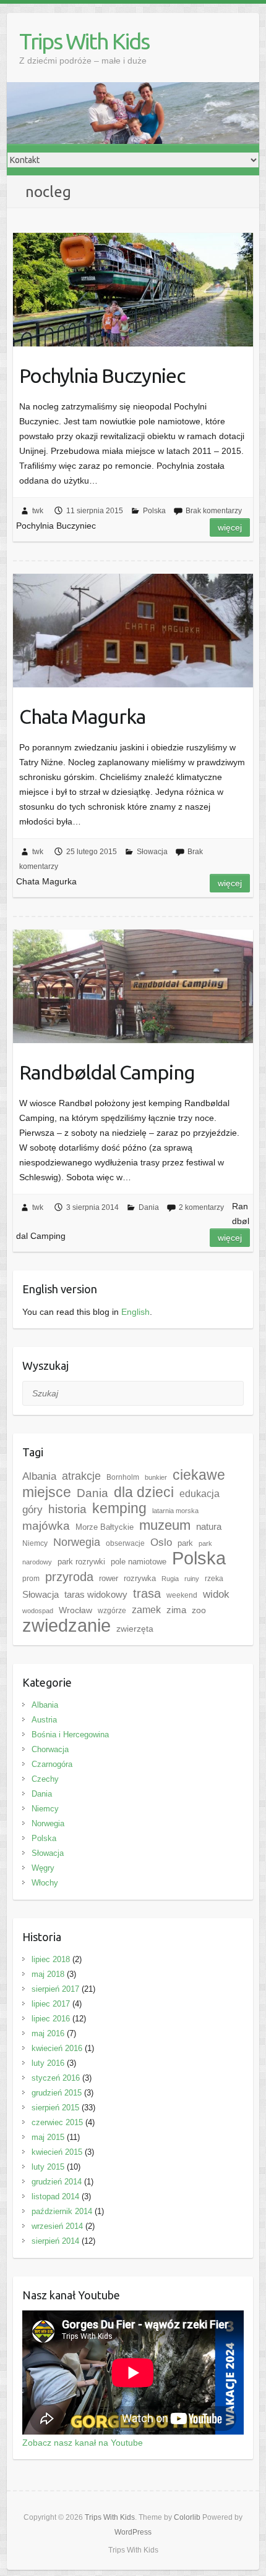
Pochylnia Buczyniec (102, 375)
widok (216, 1594)
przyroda (69, 1577)
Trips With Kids (84, 41)
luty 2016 (48, 2063)
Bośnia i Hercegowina (70, 1735)
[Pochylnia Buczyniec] (133, 289)
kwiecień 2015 (57, 2152)
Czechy (45, 1779)
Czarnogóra (52, 1764)
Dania (149, 1207)
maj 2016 (48, 2033)
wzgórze (112, 1611)
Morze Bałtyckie (105, 1527)
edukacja (199, 1494)
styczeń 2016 (56, 2078)
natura (209, 1526)
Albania (39, 1476)
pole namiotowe (139, 1562)
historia (67, 1509)
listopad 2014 (55, 2196)
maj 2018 (48, 1974)
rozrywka (140, 1578)
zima (176, 1610)
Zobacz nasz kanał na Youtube (83, 2443)
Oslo (161, 1542)
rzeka (214, 1579)
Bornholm (123, 1477)
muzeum (165, 1525)
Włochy (45, 1883)
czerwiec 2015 (57, 2122)
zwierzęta (135, 1629)
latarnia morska (175, 1511)
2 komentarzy (201, 1207)
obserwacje (125, 1543)
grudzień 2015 (57, 2093)
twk (38, 511)
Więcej (230, 527)
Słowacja (152, 852)
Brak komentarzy (214, 511)
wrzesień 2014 (57, 2226)
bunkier (156, 1477)
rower (109, 1578)
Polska (154, 511)
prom (31, 1579)
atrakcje (81, 1476)
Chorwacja (50, 1749)
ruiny (192, 1579)
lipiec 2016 (51, 2019)
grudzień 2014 (57, 2182)
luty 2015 (48, 2167)
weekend (182, 1595)
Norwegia (77, 1542)
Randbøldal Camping (107, 1072)
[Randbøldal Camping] (133, 986)
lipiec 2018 (51, 1959)
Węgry (43, 1868)
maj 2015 (48, 2137)
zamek (146, 1610)
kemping (119, 1508)
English (135, 1312)
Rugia (170, 1579)
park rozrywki (81, 1562)
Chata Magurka (82, 716)
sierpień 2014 (55, 2241)
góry (32, 1509)
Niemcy (35, 1543)
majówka (46, 1526)
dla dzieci (144, 1492)
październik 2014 (62, 2211)
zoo (199, 1610)
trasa (147, 1593)
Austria (44, 1720)
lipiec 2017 (51, 2004)
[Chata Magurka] (133, 630)
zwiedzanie (66, 1626)
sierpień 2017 (55, 1989)
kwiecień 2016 (57, 2048)
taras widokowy (96, 1594)
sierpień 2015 (55, 2108)
